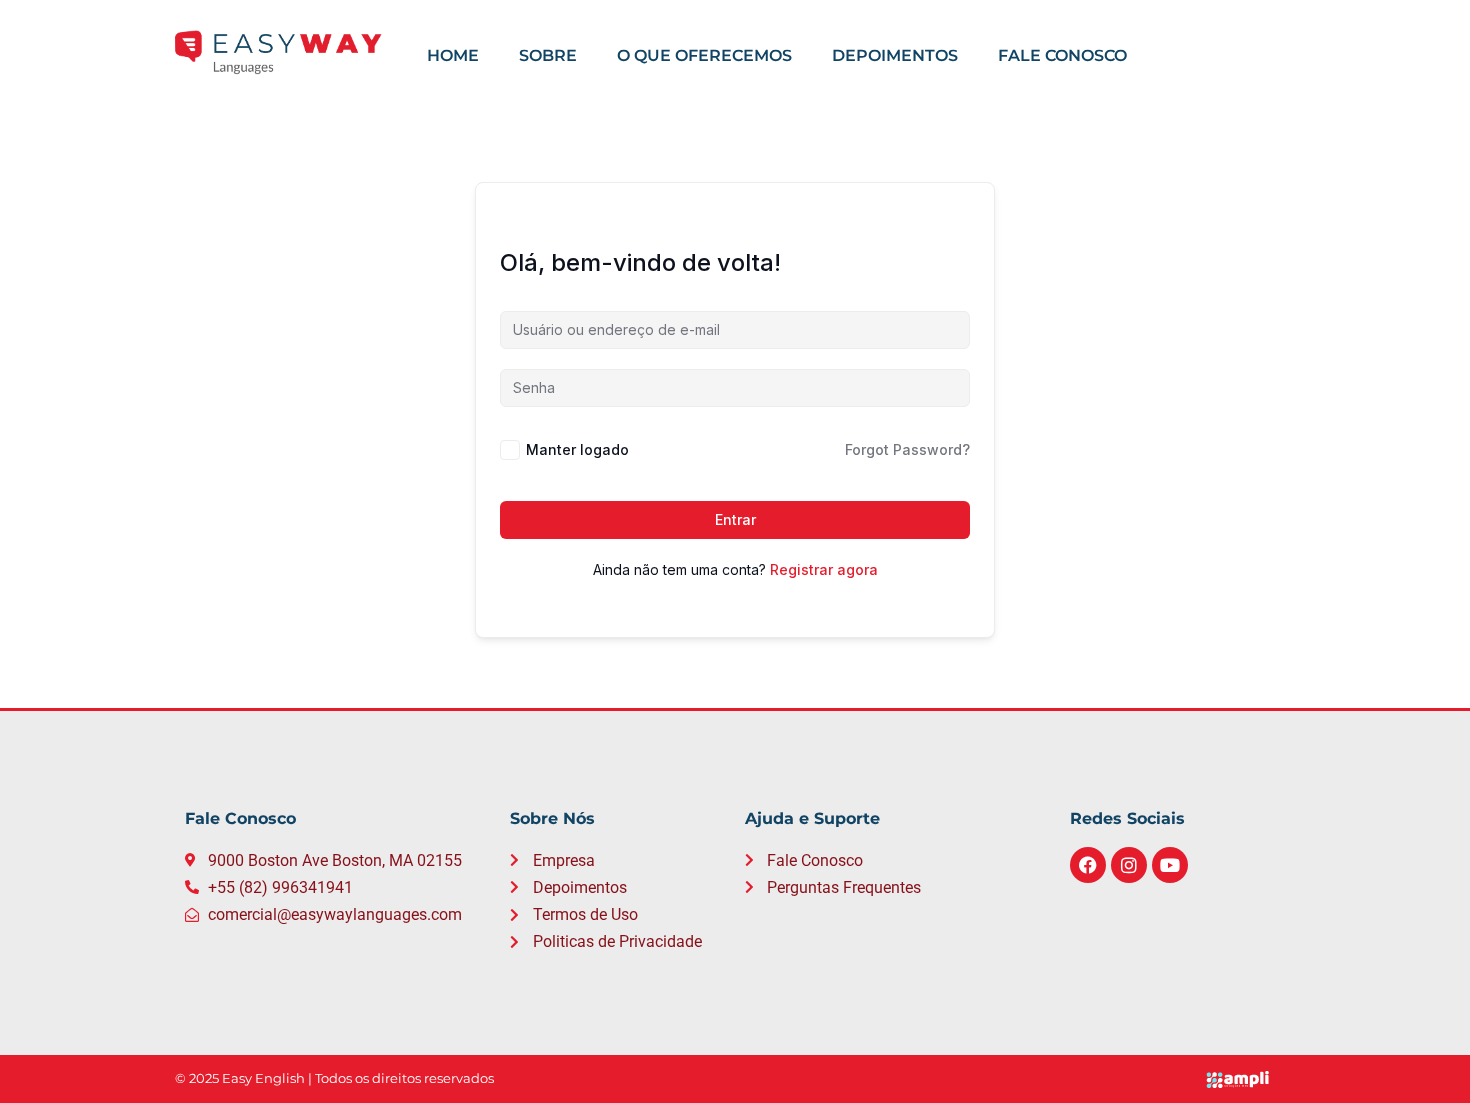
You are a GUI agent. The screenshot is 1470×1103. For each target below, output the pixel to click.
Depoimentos (895, 55)
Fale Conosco (1062, 55)
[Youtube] (1170, 865)
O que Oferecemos (704, 55)
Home (453, 55)
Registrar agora (824, 569)
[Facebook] (1088, 865)
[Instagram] (1129, 865)
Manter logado (577, 449)
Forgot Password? (907, 449)
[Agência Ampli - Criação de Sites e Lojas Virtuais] (1245, 1079)
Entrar (735, 519)
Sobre (548, 55)
